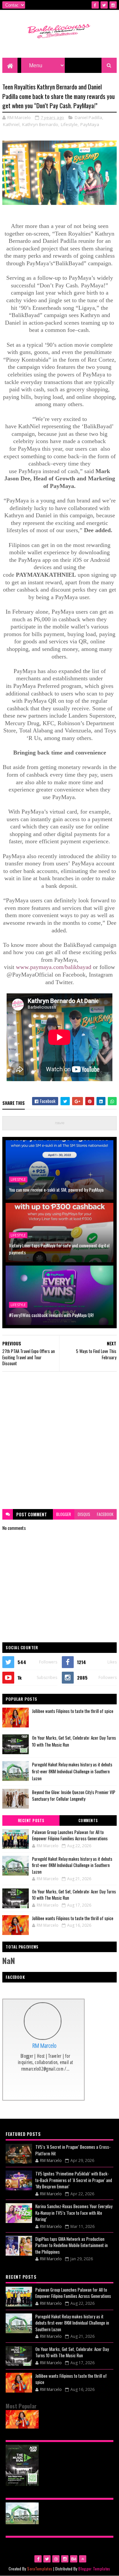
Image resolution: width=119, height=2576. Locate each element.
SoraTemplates (40, 2569)
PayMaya (90, 124)
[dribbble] (56, 2559)
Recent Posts (31, 1820)
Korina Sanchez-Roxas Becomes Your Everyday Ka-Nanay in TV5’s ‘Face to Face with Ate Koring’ (74, 2213)
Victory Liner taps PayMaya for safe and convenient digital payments (59, 1249)
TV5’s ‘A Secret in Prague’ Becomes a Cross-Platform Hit (73, 2150)
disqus (84, 1514)
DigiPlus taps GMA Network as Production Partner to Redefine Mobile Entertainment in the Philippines (72, 2245)
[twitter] (104, 5)
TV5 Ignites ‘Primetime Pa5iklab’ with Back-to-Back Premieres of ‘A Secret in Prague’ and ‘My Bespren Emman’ (74, 2180)
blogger (64, 1514)
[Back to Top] (83, 2559)
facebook (105, 1514)
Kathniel (11, 124)
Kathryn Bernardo (40, 124)
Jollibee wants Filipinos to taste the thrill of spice (73, 1711)
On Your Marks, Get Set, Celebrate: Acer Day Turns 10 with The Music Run (74, 1895)
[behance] (74, 2559)
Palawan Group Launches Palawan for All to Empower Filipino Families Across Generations (70, 1835)
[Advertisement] (59, 1440)
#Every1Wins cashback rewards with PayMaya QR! (51, 1315)
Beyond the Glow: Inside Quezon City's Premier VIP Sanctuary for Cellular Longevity (74, 1796)
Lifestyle (69, 124)
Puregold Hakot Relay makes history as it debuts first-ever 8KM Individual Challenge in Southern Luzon (72, 1771)
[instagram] (113, 5)
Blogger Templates (94, 2569)
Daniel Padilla (88, 117)
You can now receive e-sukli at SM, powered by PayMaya (56, 1190)
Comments (88, 1820)
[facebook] (95, 5)
